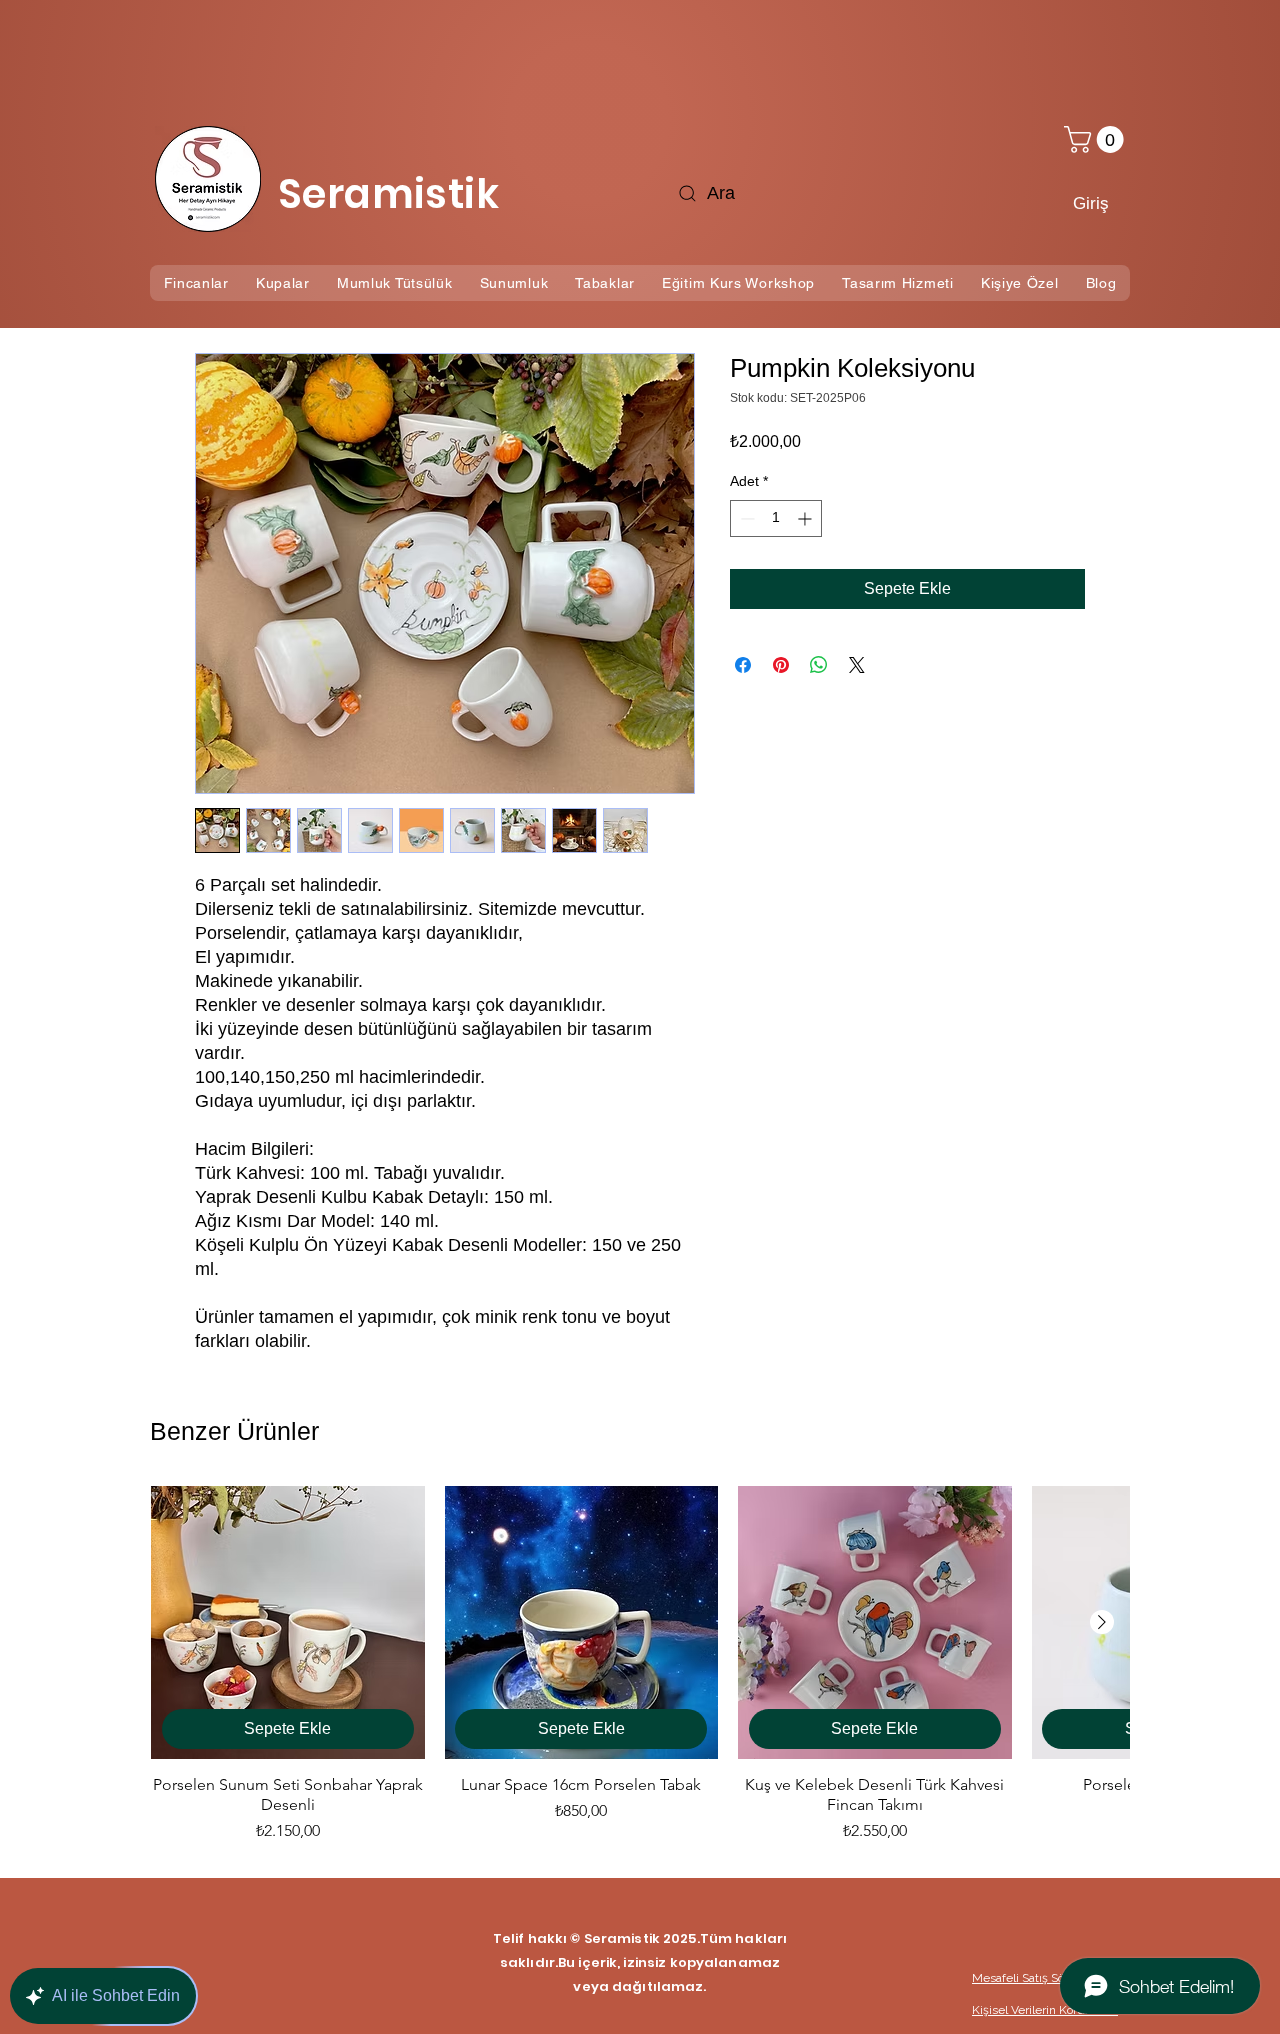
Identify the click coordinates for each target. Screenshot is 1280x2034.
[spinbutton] (776, 518)
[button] (1097, 139)
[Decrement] (745, 518)
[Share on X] (857, 665)
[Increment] (806, 518)
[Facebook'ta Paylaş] (743, 665)
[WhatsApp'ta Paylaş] (819, 665)
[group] (640, 1665)
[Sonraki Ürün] (1102, 1622)
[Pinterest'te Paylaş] (781, 665)
